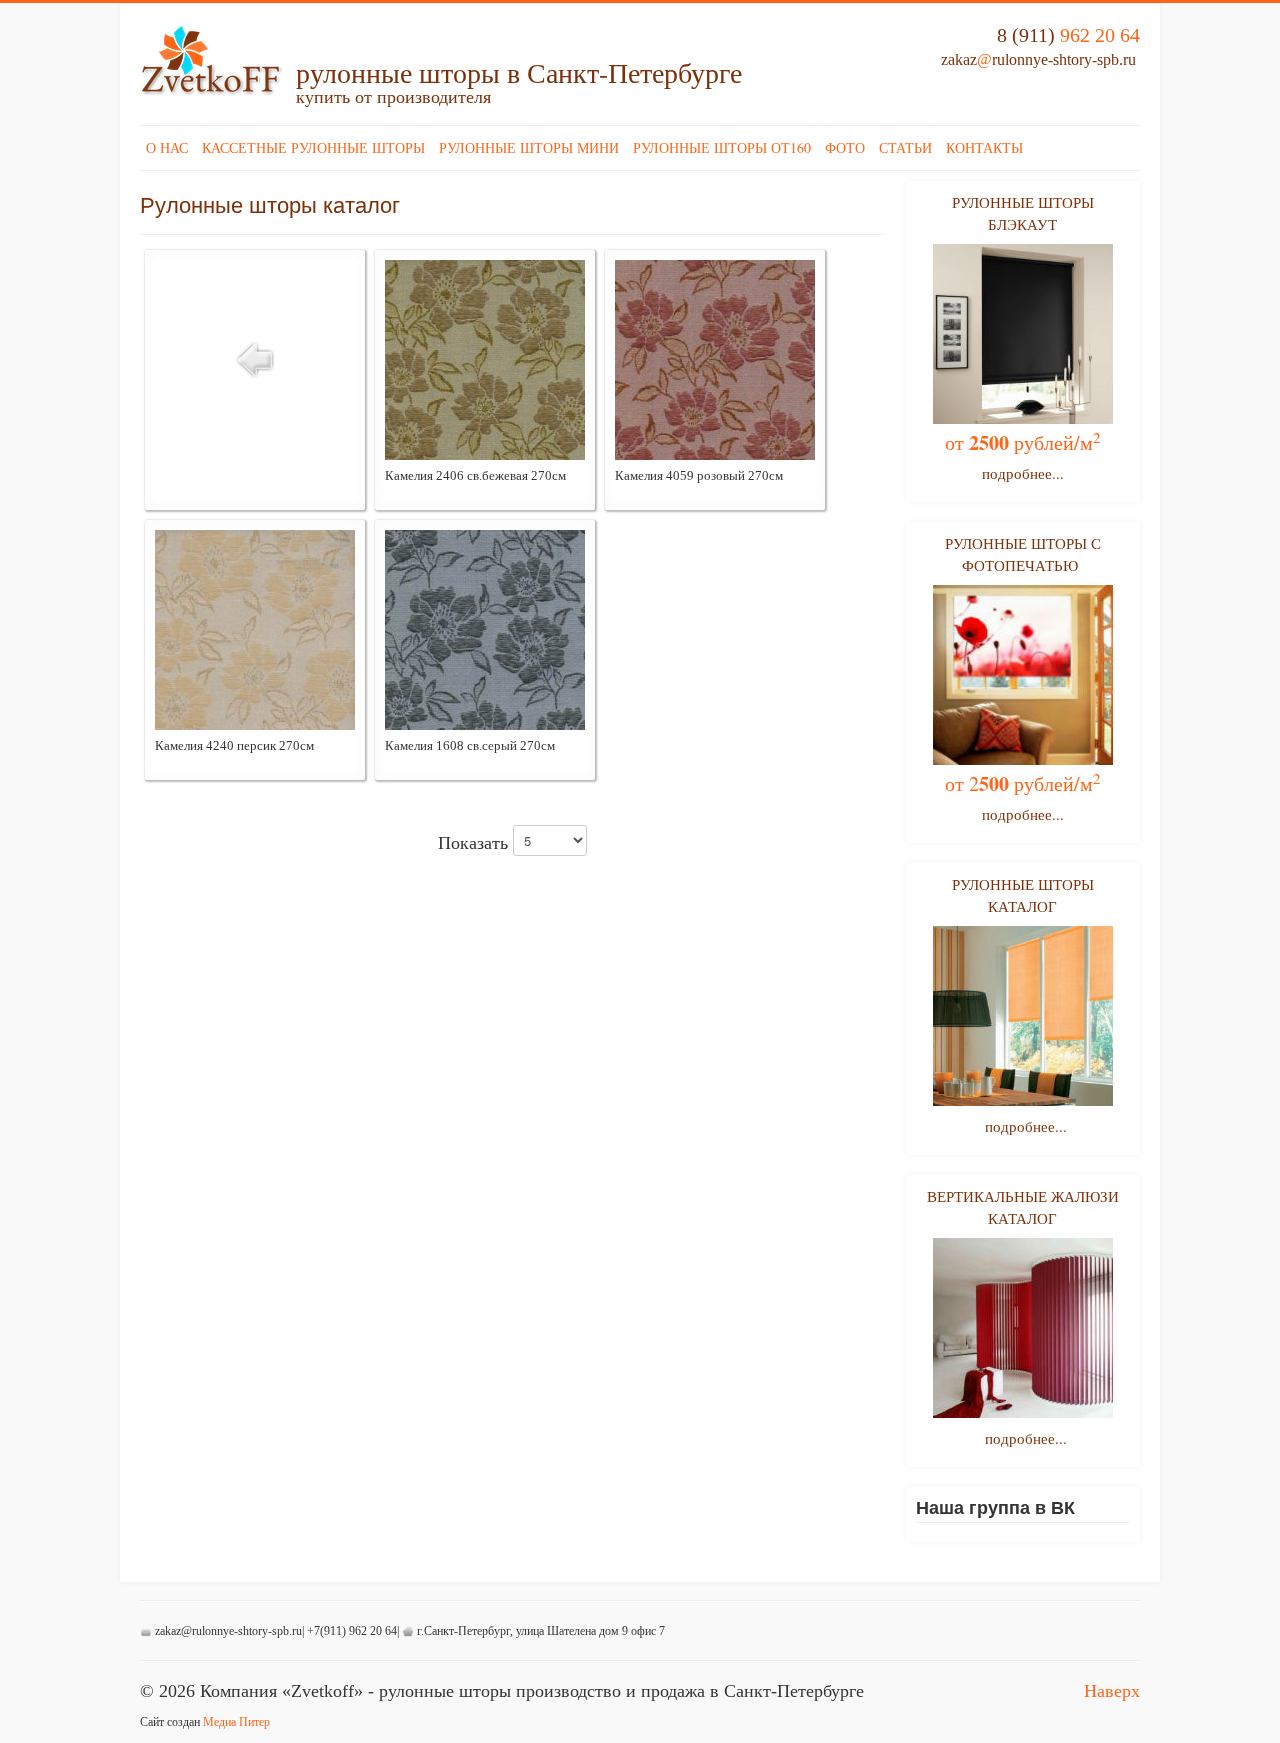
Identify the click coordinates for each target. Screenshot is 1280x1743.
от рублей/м (1023, 442)
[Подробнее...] (1023, 332)
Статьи (905, 147)
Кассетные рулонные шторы (313, 147)
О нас (167, 147)
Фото (845, 147)
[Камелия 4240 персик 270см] (255, 628)
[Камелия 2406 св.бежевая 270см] (485, 358)
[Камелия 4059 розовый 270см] (715, 358)
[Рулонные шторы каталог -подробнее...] (1023, 1016)
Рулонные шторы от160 (722, 147)
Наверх (1112, 1691)
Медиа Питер (236, 1722)
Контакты (984, 147)
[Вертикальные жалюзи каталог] (1023, 1328)
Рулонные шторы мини (529, 147)
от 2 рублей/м (1023, 783)
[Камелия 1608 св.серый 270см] (485, 628)
